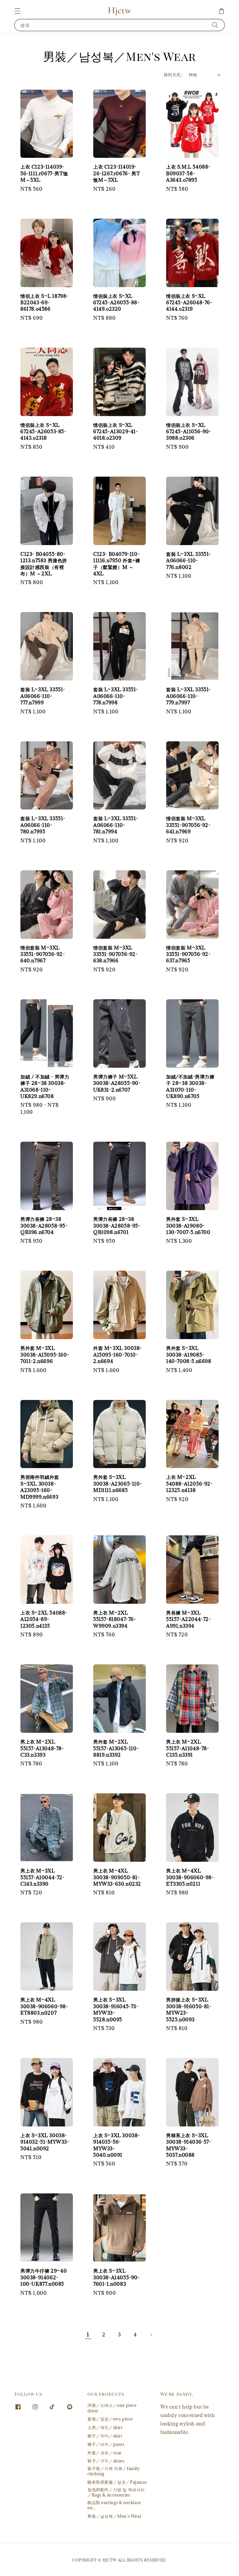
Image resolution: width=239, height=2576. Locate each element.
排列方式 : (173, 75)
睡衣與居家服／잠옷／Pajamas (117, 2482)
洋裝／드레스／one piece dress (112, 2408)
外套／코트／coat (104, 2453)
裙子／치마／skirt (105, 2436)
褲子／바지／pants (106, 2444)
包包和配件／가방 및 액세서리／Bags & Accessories (116, 2492)
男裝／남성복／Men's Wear (114, 2516)
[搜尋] (215, 25)
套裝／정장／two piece (110, 2419)
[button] (17, 11)
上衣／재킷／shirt (105, 2427)
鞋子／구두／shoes (106, 2461)
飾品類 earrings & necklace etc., (114, 2505)
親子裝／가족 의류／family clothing (114, 2471)
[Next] (151, 2335)
